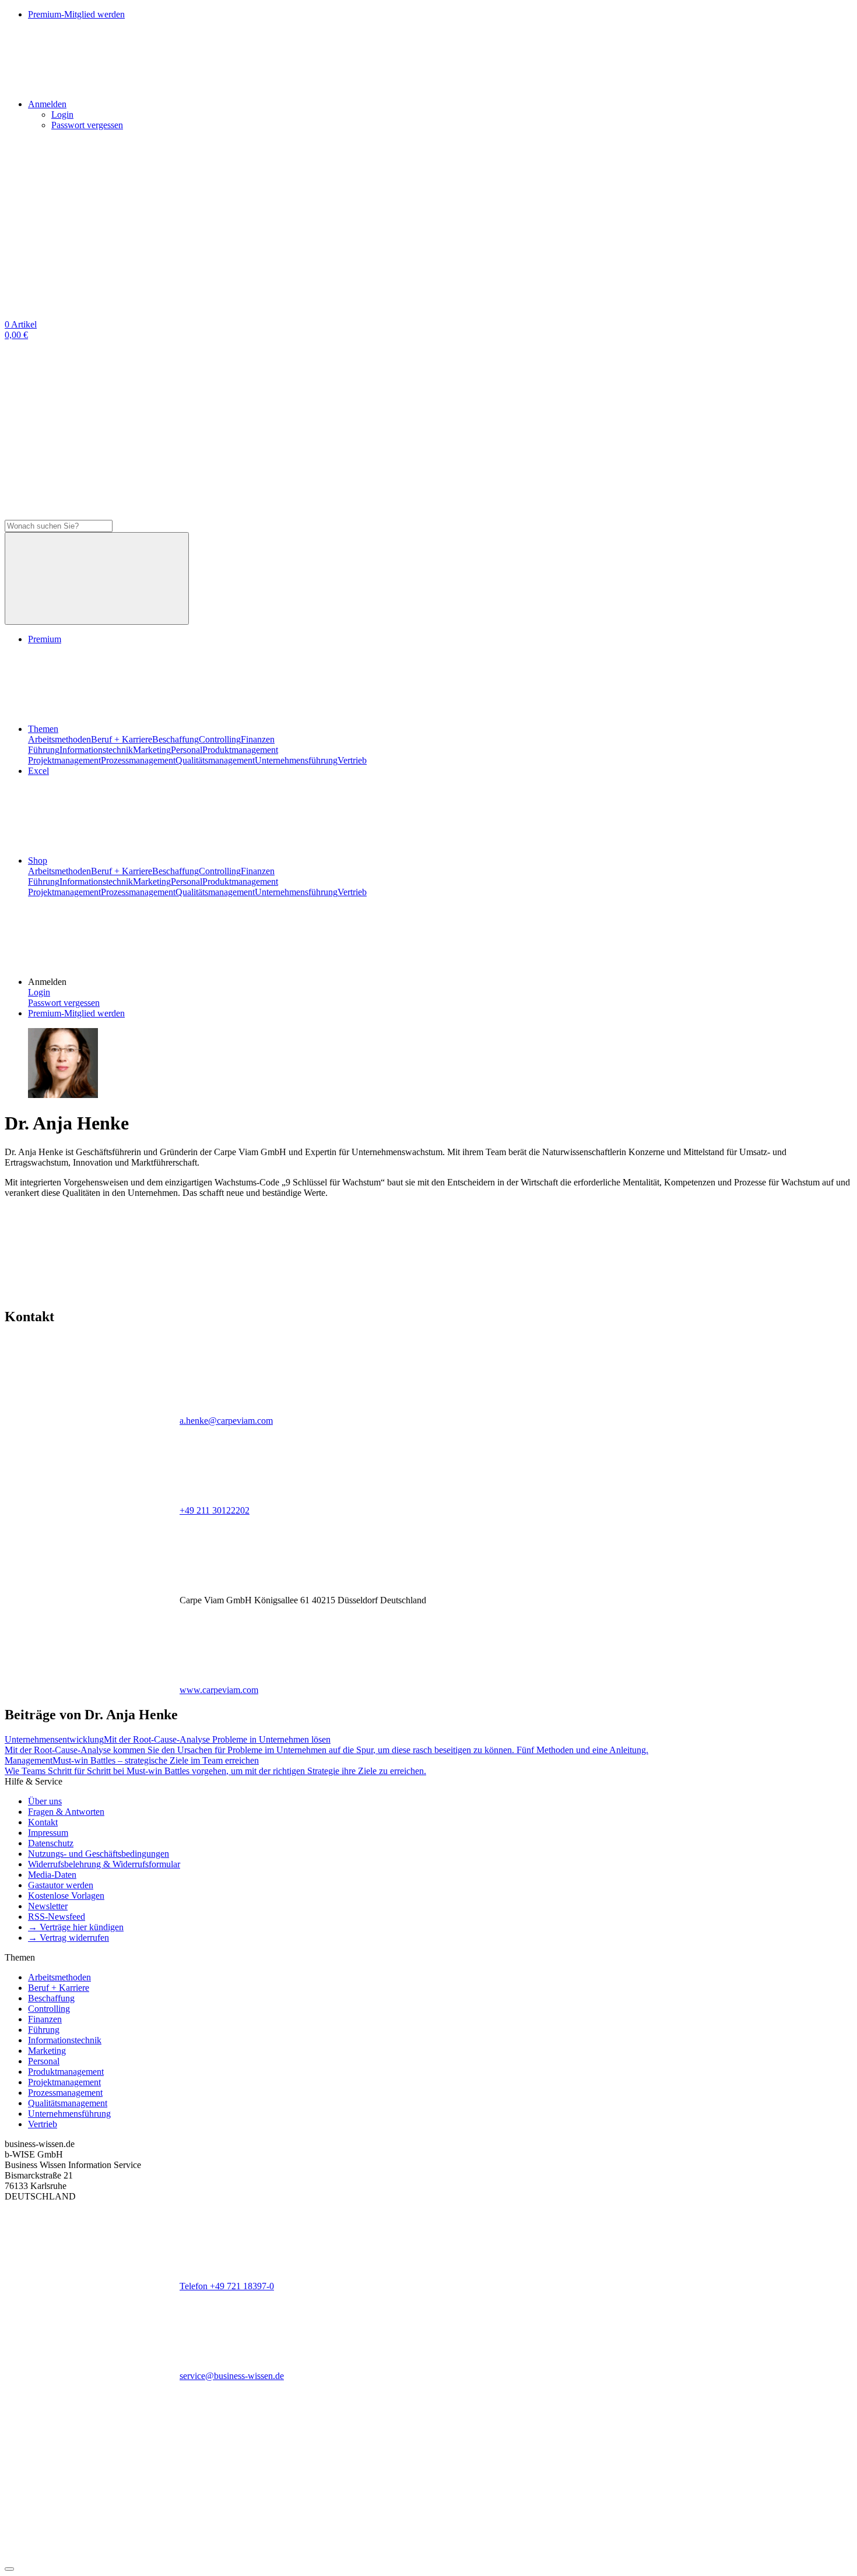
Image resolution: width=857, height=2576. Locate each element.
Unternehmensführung (296, 760)
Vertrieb (352, 760)
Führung (44, 750)
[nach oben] (9, 2569)
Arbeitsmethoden (59, 739)
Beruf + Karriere (122, 739)
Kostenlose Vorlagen (66, 1896)
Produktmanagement (240, 750)
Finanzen (258, 739)
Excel (38, 771)
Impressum (48, 1833)
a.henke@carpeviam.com (226, 1421)
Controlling (220, 739)
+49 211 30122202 (215, 1510)
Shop (38, 861)
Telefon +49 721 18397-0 (227, 2286)
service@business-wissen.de (232, 2376)
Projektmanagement (64, 760)
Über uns (45, 1801)
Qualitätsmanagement (215, 760)
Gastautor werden (61, 1885)
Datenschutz (51, 1843)
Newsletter (48, 1906)
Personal (187, 750)
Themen (43, 729)
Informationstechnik (96, 750)
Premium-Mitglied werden (76, 1013)
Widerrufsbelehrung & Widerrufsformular (104, 1864)
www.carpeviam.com (219, 1690)
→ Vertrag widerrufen (69, 1938)
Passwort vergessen (87, 125)
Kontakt (43, 1822)
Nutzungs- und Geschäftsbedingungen (99, 1854)
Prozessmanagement (138, 760)
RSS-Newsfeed (57, 1917)
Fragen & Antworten (66, 1812)
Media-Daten (52, 1875)
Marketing (152, 750)
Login (62, 115)
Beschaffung (175, 739)
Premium (45, 639)
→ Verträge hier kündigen (76, 1927)
